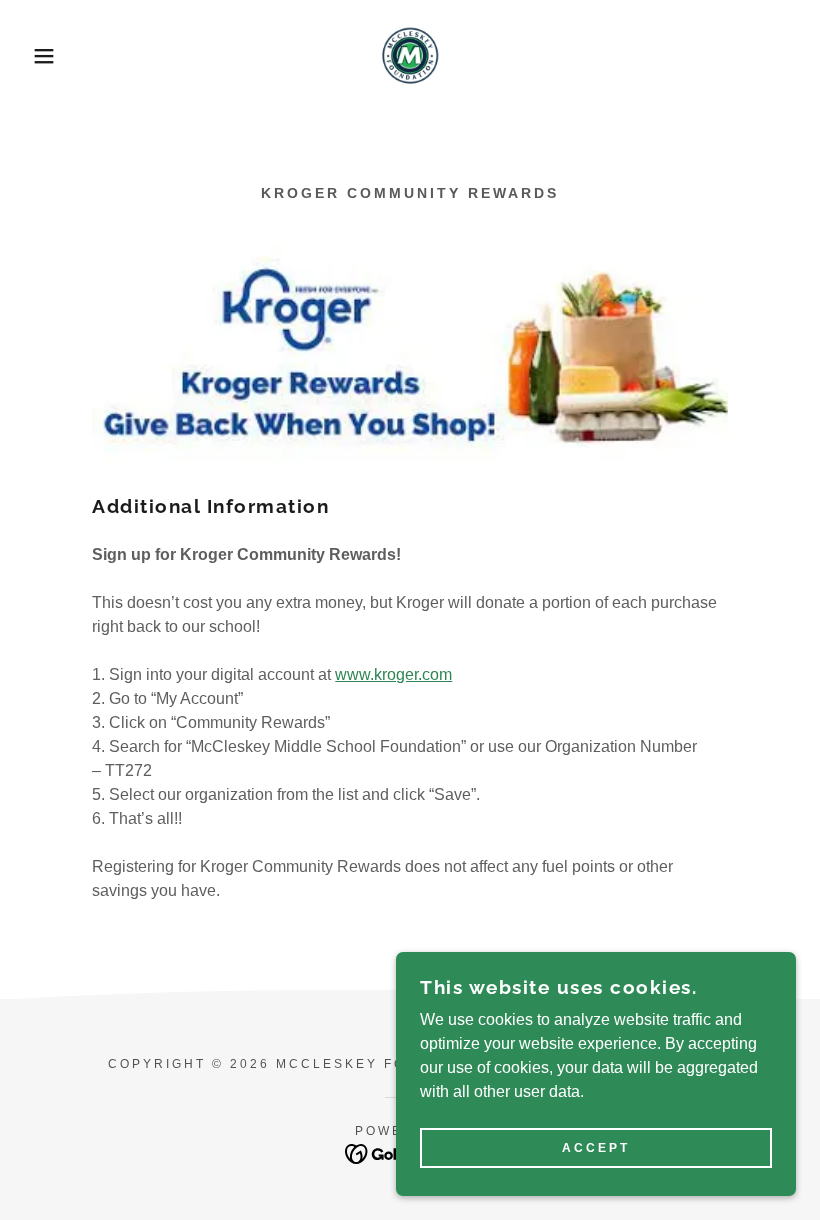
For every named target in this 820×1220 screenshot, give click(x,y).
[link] (410, 56)
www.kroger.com (393, 674)
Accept (596, 1148)
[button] (41, 56)
